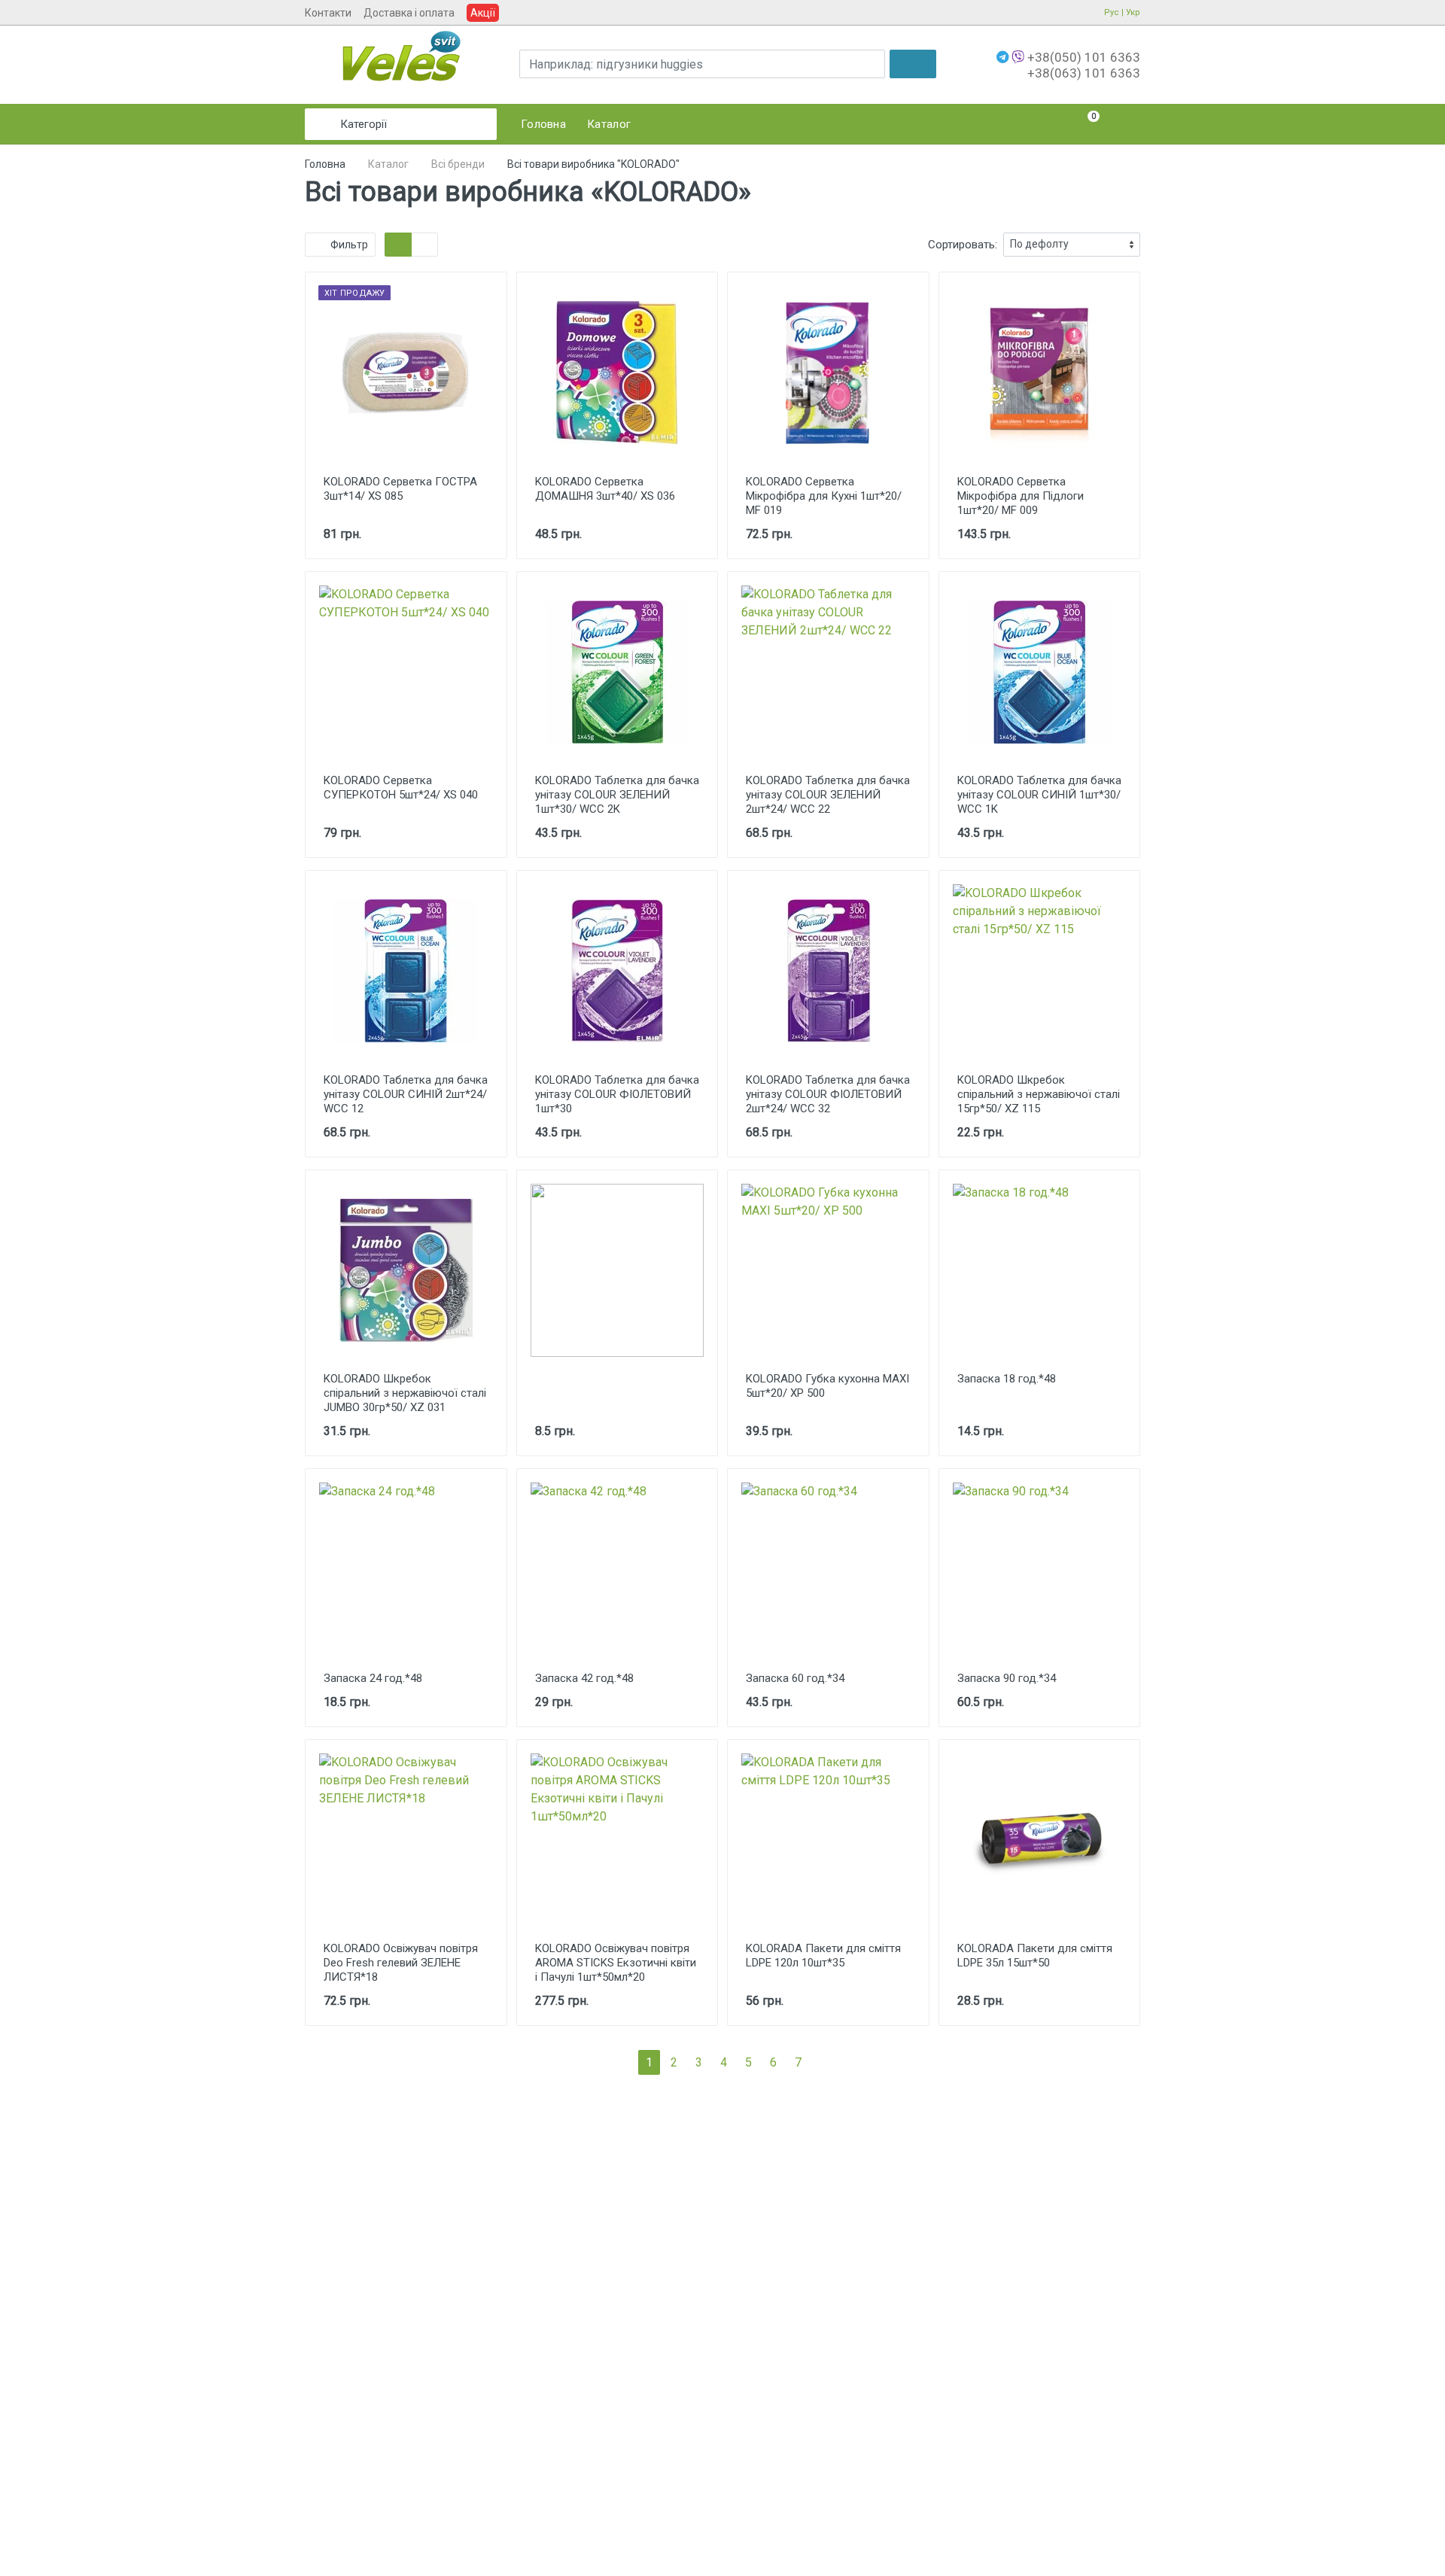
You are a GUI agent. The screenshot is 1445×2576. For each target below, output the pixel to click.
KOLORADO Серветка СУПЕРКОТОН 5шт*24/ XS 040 (401, 788)
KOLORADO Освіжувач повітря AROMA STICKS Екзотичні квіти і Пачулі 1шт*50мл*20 (616, 1963)
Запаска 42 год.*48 (584, 1678)
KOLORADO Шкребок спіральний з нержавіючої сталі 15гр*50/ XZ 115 (1039, 1094)
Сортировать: (963, 245)
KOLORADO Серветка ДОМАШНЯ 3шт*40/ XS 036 (605, 489)
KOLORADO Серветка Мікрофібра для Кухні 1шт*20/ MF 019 (824, 496)
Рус (1112, 12)
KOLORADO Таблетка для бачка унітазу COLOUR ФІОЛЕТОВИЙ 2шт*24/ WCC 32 (828, 1094)
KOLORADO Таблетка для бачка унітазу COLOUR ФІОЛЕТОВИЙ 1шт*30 (617, 1094)
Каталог (388, 164)
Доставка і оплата (409, 13)
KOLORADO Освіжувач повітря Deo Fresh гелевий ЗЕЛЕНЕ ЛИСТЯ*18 (401, 1963)
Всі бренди (458, 164)
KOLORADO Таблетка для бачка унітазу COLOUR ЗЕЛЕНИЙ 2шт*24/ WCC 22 (828, 795)
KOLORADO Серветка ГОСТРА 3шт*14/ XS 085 (400, 489)
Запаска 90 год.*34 (1007, 1678)
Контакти (328, 13)
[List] (424, 245)
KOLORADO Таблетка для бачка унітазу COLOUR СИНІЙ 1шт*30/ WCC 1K (1039, 795)
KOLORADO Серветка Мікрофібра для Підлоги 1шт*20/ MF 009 (1021, 496)
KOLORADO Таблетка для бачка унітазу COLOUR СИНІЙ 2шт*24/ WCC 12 (406, 1094)
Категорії (364, 124)
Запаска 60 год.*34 (795, 1678)
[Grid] (398, 245)
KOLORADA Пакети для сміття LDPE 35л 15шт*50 (1035, 1956)
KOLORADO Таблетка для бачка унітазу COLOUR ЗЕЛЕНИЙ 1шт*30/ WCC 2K (617, 795)
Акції (483, 13)
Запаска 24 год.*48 (373, 1678)
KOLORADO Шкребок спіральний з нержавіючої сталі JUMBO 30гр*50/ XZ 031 (405, 1393)
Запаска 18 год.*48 (1007, 1379)
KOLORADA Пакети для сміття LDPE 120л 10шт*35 (823, 1956)
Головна (325, 164)
